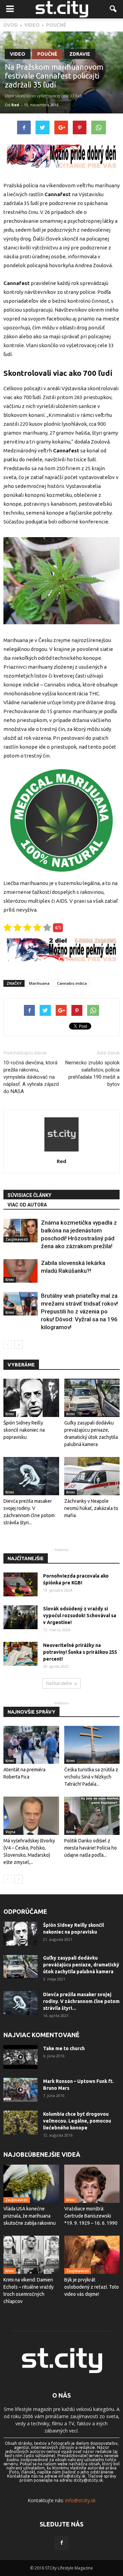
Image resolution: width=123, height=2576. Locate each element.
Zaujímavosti (17, 1239)
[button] (113, 9)
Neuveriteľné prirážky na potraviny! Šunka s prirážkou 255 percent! (80, 1652)
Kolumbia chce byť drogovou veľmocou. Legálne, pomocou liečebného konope (77, 2121)
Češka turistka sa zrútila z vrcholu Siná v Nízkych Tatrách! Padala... (91, 1777)
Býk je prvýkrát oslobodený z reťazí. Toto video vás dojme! (92, 2287)
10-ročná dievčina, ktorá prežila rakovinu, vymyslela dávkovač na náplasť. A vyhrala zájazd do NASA (31, 1077)
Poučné (47, 54)
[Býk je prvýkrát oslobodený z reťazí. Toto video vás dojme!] (92, 2255)
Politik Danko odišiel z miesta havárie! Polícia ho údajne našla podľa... (91, 1848)
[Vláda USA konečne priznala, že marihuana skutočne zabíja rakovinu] (31, 2184)
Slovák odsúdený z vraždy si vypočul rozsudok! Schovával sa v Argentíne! (80, 1616)
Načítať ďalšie (59, 1683)
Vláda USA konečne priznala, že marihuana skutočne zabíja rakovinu (30, 2216)
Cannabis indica (72, 983)
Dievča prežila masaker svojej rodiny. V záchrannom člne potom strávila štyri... (81, 2001)
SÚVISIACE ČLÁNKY (29, 1195)
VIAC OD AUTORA (27, 1205)
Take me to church (64, 2048)
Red (15, 105)
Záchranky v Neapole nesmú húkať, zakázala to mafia (91, 1508)
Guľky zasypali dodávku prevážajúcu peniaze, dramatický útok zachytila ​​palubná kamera (81, 1965)
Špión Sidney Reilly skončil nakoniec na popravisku (24, 1430)
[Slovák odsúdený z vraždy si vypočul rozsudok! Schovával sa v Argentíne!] (20, 1617)
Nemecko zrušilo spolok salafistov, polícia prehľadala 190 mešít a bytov (92, 1073)
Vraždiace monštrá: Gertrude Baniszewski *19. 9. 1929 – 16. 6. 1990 (91, 2216)
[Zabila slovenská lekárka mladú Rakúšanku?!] (20, 1271)
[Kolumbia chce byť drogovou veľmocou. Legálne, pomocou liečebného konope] (20, 2123)
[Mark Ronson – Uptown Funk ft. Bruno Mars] (20, 2090)
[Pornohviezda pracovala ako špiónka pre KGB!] (20, 1584)
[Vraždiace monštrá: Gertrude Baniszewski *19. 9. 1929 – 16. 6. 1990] (92, 2184)
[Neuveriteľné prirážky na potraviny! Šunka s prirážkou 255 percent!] (20, 1654)
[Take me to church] (20, 2057)
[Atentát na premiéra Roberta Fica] (31, 1745)
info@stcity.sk (80, 2500)
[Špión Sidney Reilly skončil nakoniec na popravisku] (31, 1398)
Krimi (10, 1280)
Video (18, 54)
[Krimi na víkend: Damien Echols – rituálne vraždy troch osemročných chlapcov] (31, 2255)
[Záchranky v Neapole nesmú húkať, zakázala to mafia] (92, 1476)
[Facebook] (61, 2543)
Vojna (10, 1832)
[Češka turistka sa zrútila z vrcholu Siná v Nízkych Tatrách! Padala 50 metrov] (92, 1745)
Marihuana (39, 983)
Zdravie (80, 54)
